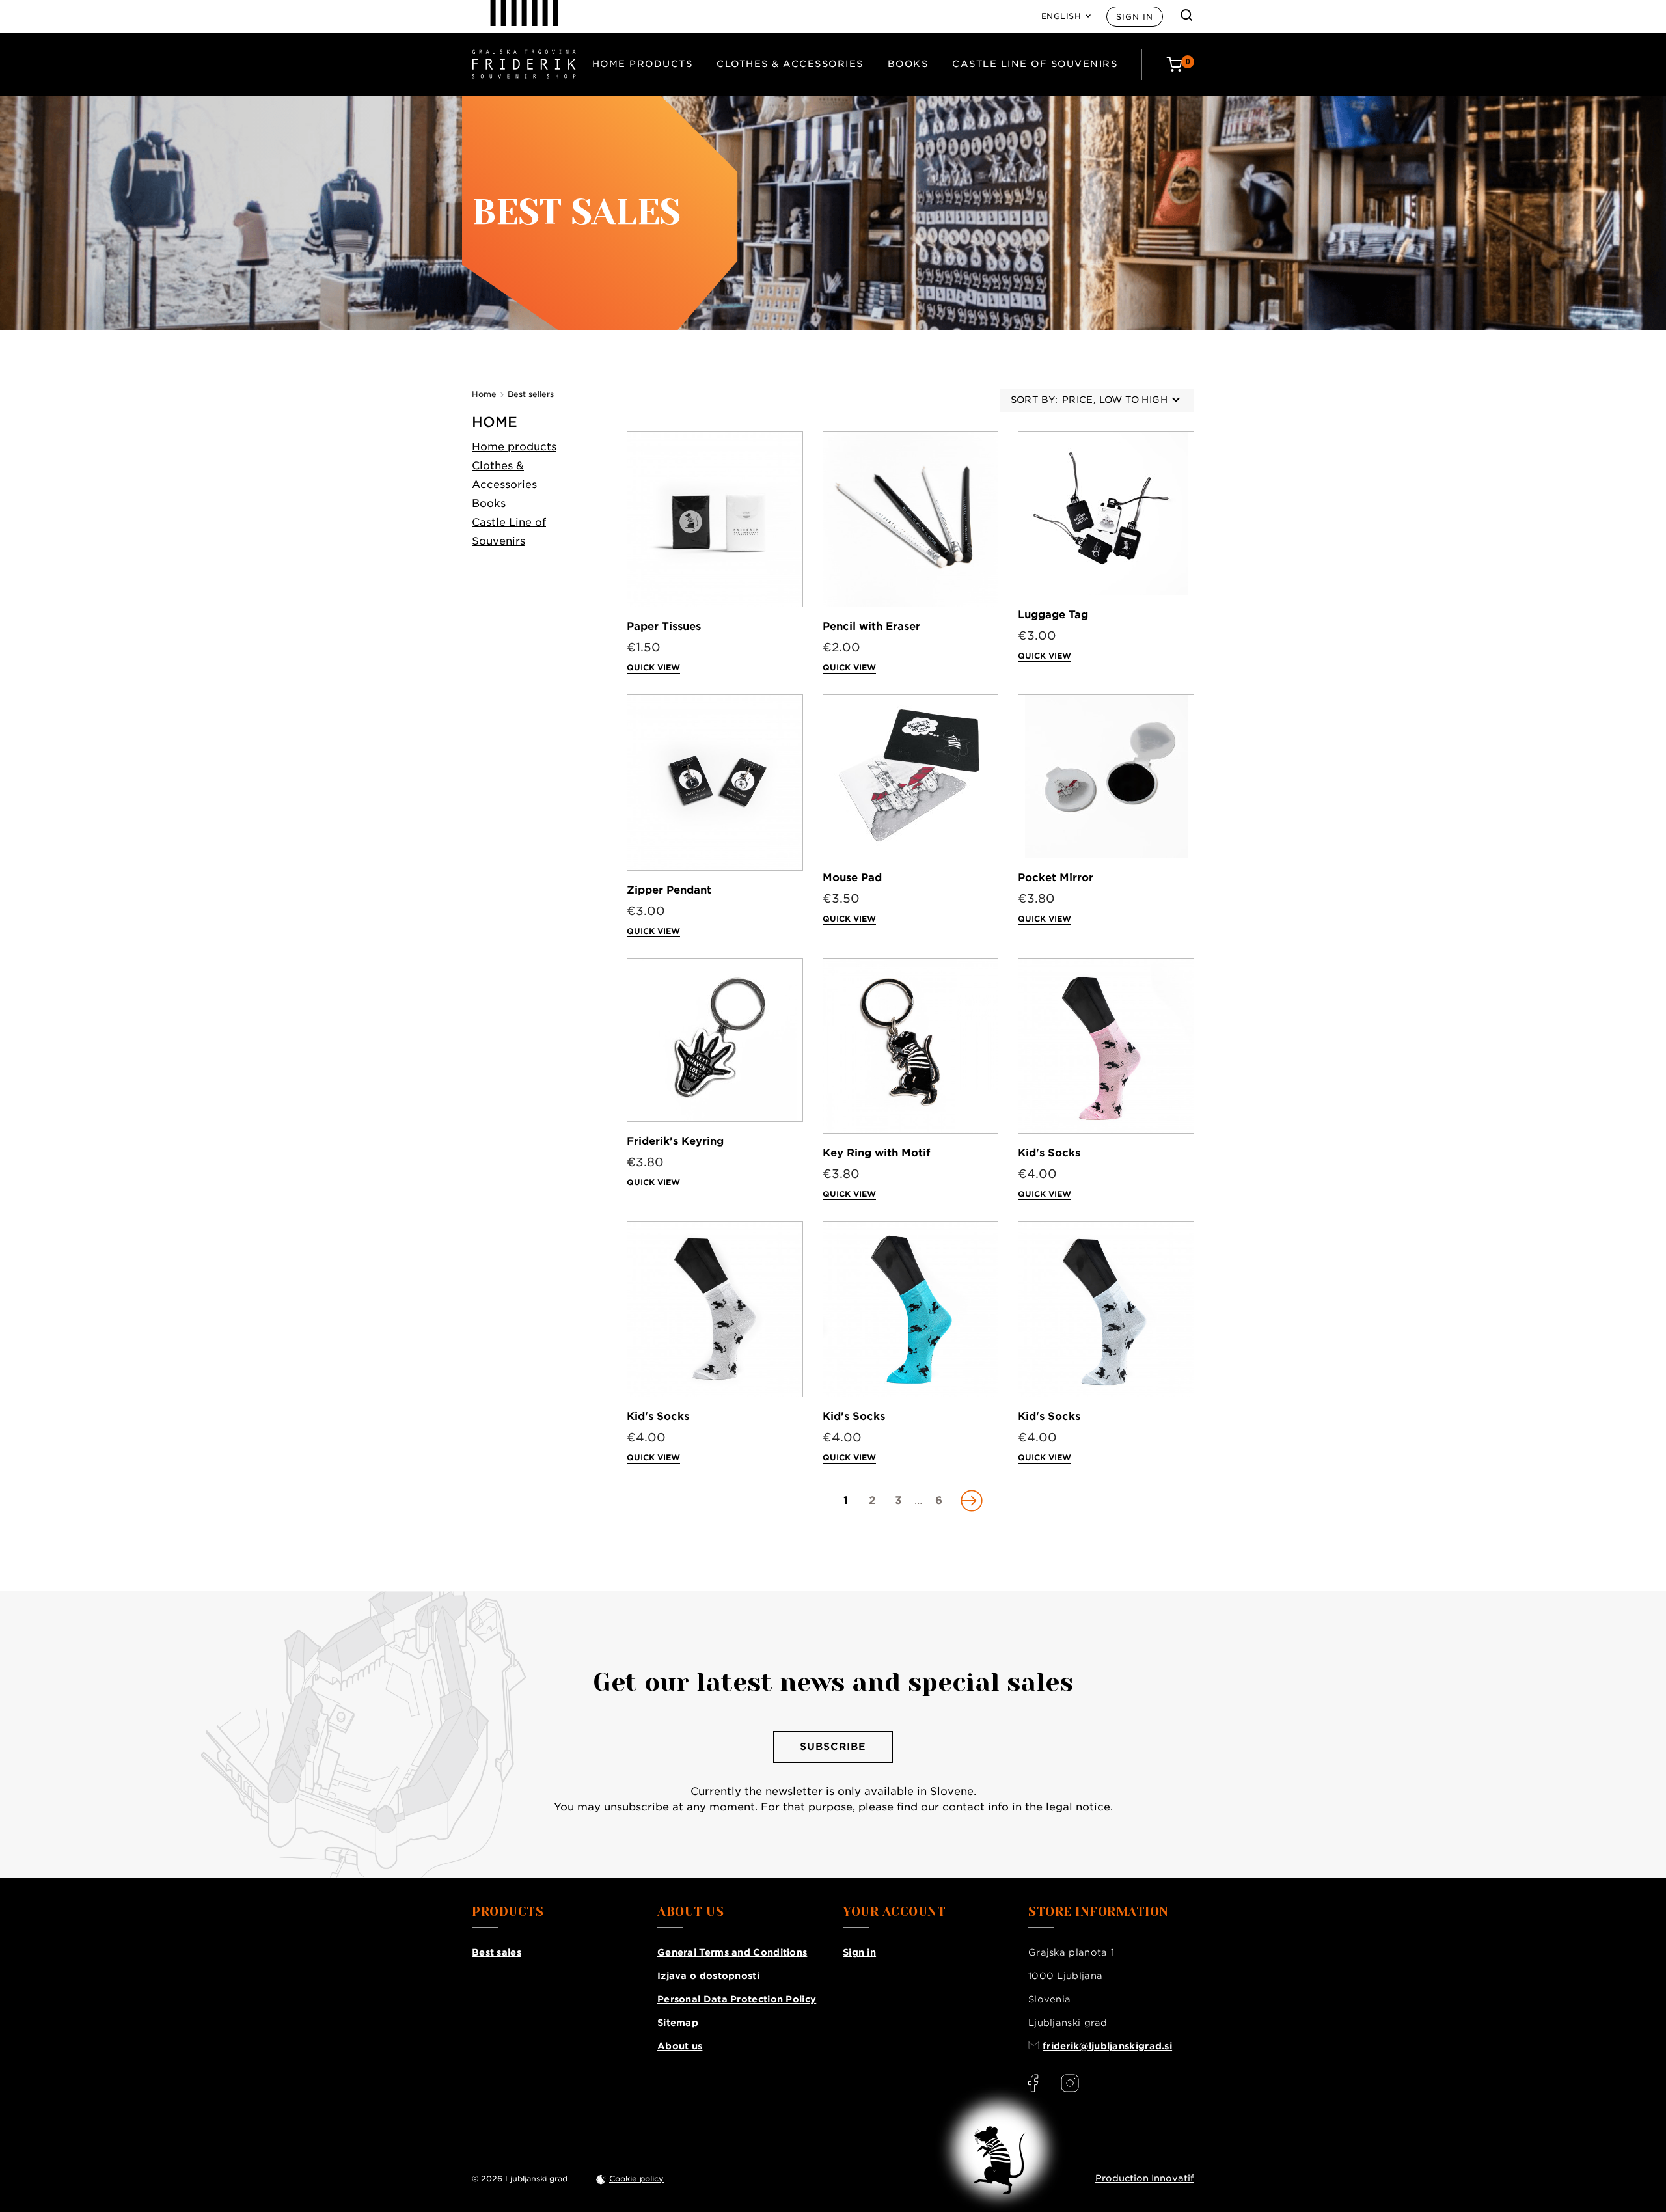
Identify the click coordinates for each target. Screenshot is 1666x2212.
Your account (894, 1912)
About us (680, 2046)
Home (495, 422)
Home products (643, 64)
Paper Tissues (664, 626)
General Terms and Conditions (732, 1952)
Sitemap (678, 2023)
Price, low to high (1115, 400)
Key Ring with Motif (876, 1153)
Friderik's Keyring (675, 1141)
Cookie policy (636, 2178)
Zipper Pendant (669, 890)
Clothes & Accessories (790, 64)
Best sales (497, 1952)
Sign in (1135, 17)
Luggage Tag (1053, 615)
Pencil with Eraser (871, 626)
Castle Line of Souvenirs (1035, 64)
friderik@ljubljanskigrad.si (1107, 2046)
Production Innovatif (1145, 2178)
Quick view (653, 667)
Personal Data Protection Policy (737, 1999)
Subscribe (833, 1747)
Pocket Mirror (1056, 878)
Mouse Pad (852, 878)
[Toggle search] (1186, 15)
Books (908, 64)
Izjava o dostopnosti (708, 1976)
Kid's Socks (1049, 1153)
